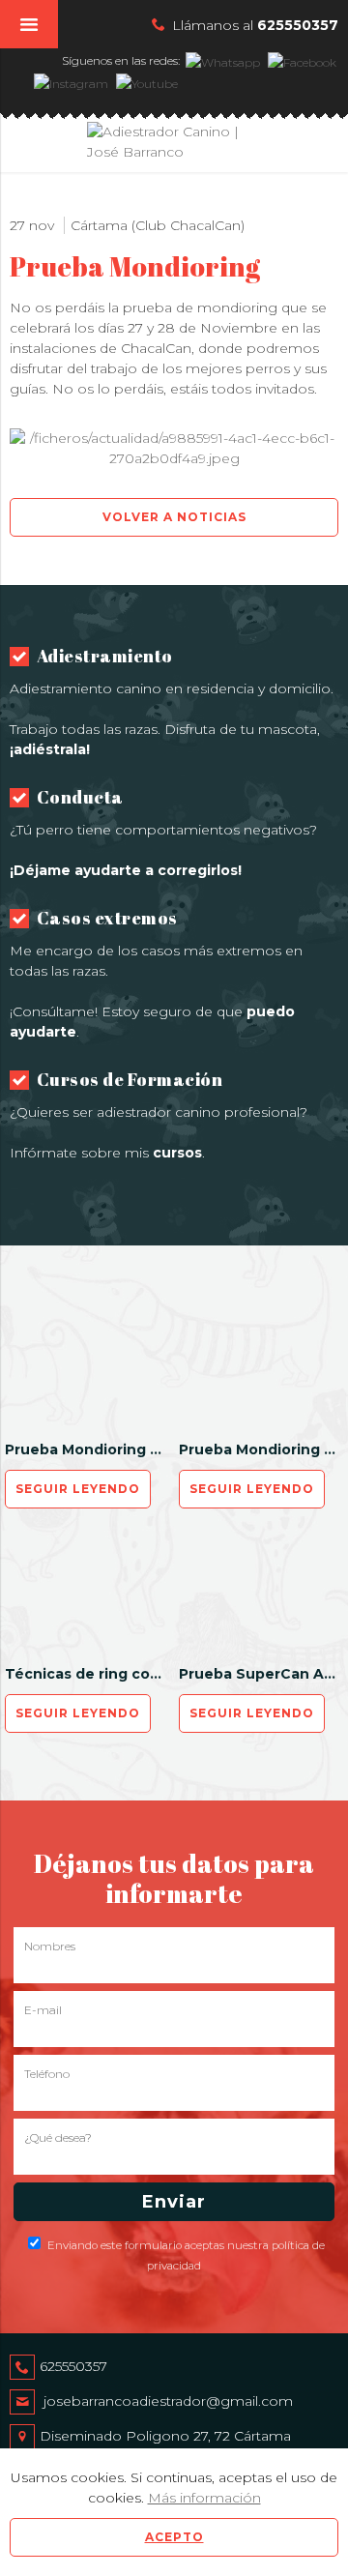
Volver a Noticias (174, 517)
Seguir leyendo (78, 1489)
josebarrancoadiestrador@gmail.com (168, 2401)
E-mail (43, 2010)
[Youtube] (146, 82)
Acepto (174, 2537)
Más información (204, 2498)
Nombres (50, 1946)
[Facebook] (301, 60)
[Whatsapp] (222, 60)
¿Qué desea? (58, 2137)
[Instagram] (70, 82)
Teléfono (47, 2074)
